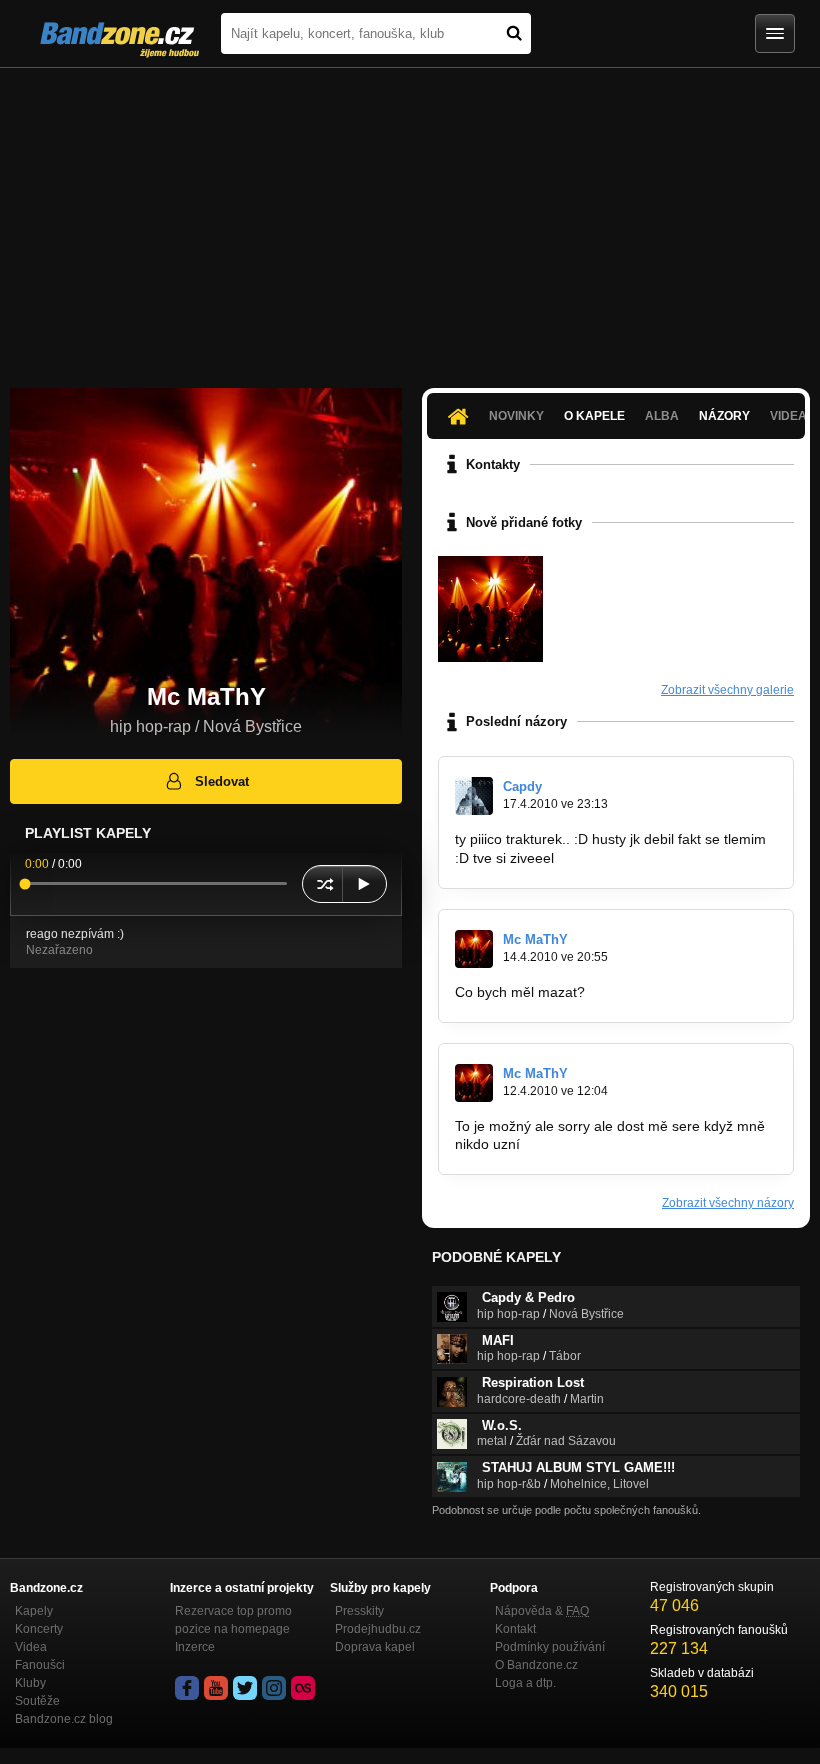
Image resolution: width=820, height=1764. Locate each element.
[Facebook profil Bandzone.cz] (187, 1688)
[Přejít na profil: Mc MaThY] (474, 949)
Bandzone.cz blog (64, 1719)
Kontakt (515, 1629)
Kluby (30, 1683)
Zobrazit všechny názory (728, 1203)
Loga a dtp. (525, 1683)
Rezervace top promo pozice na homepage (233, 1620)
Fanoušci (40, 1665)
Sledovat (222, 781)
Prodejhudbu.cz (378, 1629)
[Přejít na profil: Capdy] (474, 796)
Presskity (359, 1611)
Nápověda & (542, 1611)
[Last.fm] (303, 1688)
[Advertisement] (410, 218)
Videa (31, 1647)
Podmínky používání (550, 1647)
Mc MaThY (535, 939)
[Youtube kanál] (216, 1688)
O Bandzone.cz (536, 1665)
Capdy (522, 786)
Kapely (34, 1611)
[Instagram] (274, 1688)
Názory (724, 416)
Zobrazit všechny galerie (727, 690)
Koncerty (39, 1629)
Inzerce (195, 1647)
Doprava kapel (375, 1647)
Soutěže (37, 1701)
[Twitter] (245, 1688)
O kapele (594, 416)
